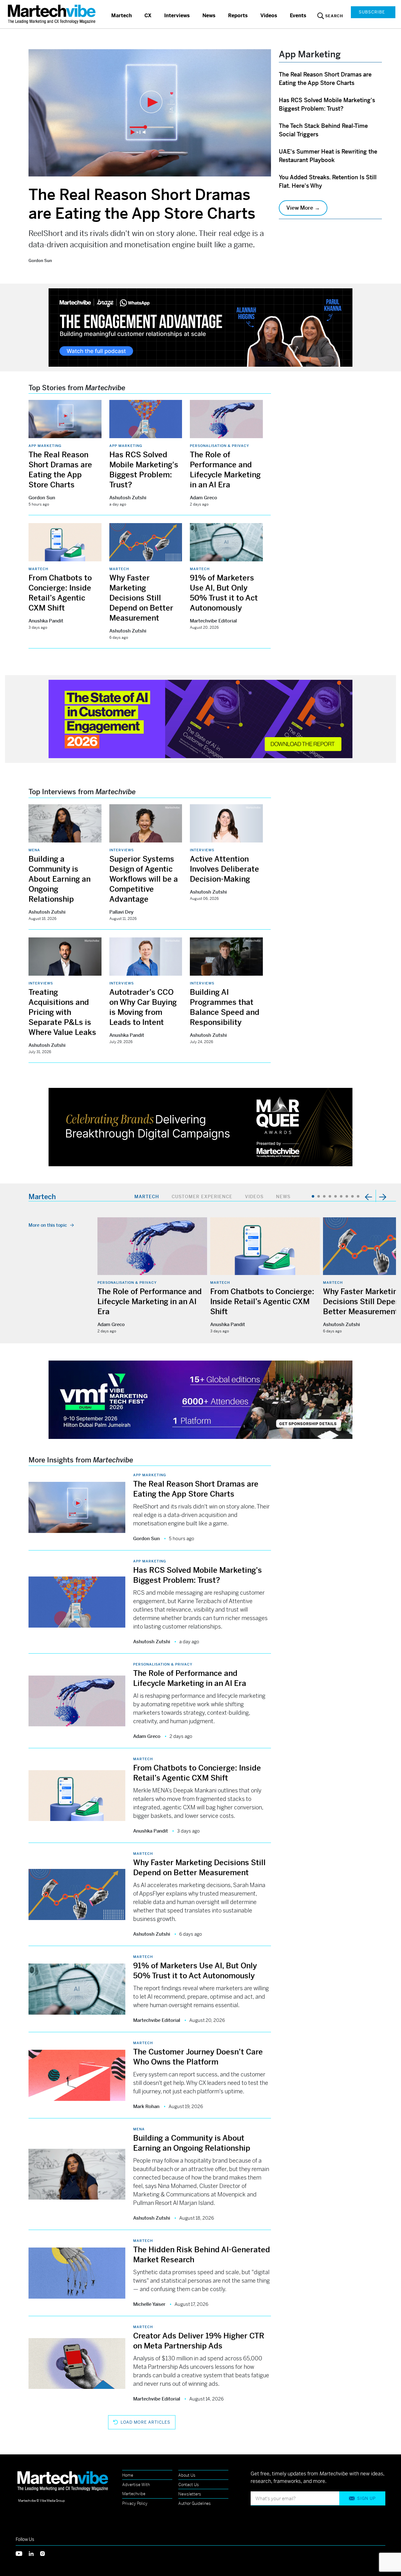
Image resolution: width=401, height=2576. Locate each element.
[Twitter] (22, 2553)
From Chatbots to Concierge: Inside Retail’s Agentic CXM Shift (262, 1302)
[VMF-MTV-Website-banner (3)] (200, 1399)
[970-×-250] (200, 327)
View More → (303, 208)
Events (298, 16)
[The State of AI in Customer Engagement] (200, 719)
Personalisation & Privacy (219, 446)
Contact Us (189, 2485)
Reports (238, 16)
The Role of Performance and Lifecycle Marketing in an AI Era (150, 1302)
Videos (269, 16)
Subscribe (372, 12)
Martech (122, 16)
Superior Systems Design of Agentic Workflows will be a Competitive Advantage (144, 879)
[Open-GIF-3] (200, 1127)
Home (128, 2475)
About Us (187, 2475)
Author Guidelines (195, 2503)
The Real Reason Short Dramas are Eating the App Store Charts (142, 204)
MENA (34, 850)
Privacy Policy (135, 2503)
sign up (366, 2498)
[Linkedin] (34, 2553)
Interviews (177, 16)
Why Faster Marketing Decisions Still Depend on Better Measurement (141, 598)
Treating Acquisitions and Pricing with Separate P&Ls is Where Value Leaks (62, 1012)
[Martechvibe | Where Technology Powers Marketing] (52, 14)
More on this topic (48, 1225)
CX (148, 16)
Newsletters (190, 2494)
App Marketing (45, 446)
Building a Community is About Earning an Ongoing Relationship (60, 879)
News (209, 16)
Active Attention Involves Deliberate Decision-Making (224, 869)
